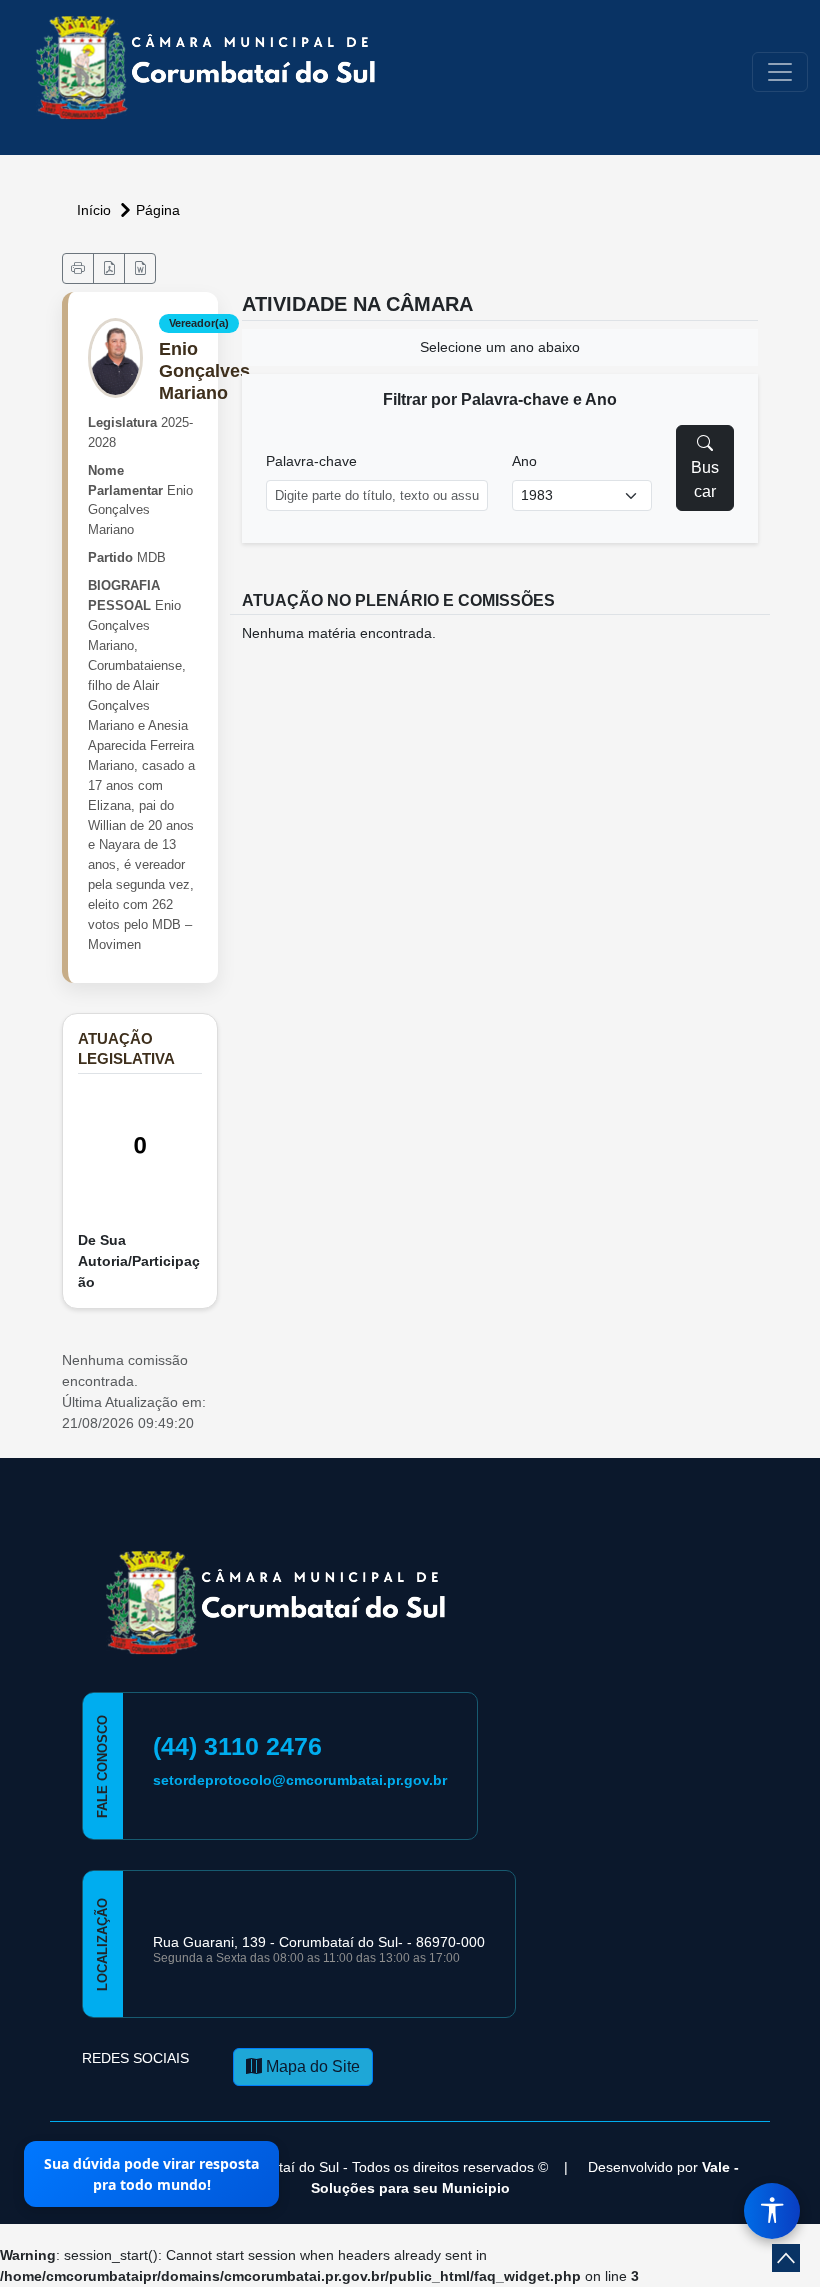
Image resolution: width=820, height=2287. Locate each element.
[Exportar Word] (140, 268)
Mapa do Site (311, 2066)
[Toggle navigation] (780, 72)
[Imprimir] (78, 268)
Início (96, 210)
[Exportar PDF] (109, 268)
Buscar (705, 479)
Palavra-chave (311, 461)
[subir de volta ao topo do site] (786, 2258)
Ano (524, 461)
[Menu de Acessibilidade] (772, 2211)
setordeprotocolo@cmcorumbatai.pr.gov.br (300, 1780)
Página (158, 210)
